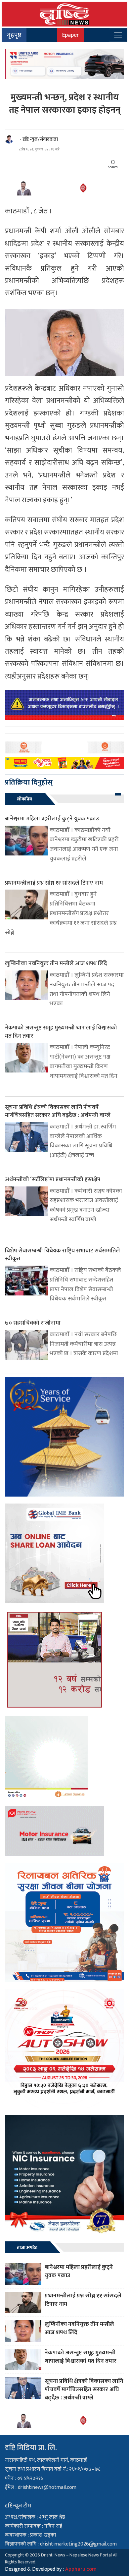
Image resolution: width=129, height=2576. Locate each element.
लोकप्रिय (24, 799)
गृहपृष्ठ (14, 35)
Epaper (70, 35)
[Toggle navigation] (118, 35)
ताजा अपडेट (27, 2247)
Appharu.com (81, 2569)
